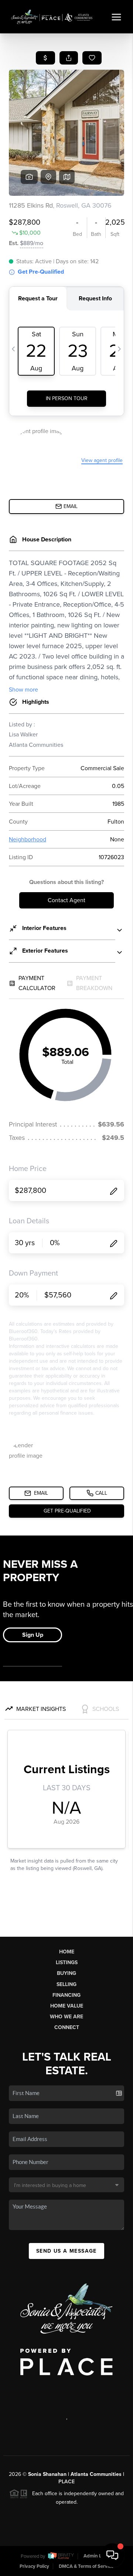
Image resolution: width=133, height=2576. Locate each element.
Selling (66, 1984)
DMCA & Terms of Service (86, 2566)
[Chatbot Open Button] (112, 2555)
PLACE (66, 2482)
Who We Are (66, 2017)
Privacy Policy (34, 2566)
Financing (66, 1995)
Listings (67, 1962)
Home (67, 1952)
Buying (66, 1973)
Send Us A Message (66, 2251)
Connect (67, 2027)
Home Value (67, 2006)
